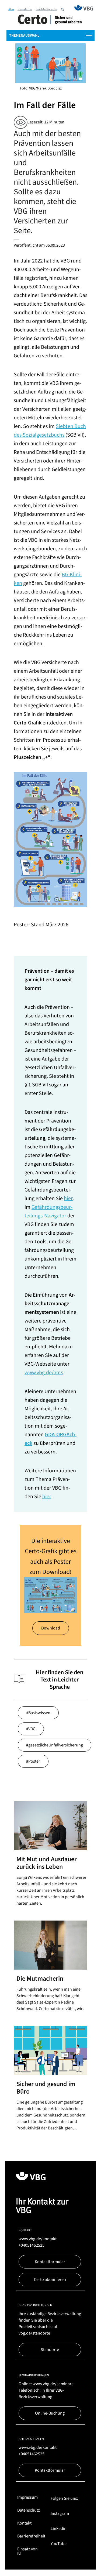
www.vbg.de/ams (44, 1373)
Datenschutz (29, 2510)
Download (51, 1628)
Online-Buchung (50, 2413)
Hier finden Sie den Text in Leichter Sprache (60, 1679)
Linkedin (59, 2529)
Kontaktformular (50, 2262)
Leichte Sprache (47, 9)
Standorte (50, 2350)
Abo (11, 9)
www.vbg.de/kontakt (38, 2239)
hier (68, 1199)
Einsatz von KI (27, 2551)
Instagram (60, 2513)
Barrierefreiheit (31, 2536)
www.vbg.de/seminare (53, 2384)
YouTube (59, 2544)
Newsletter (25, 9)
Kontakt (24, 2523)
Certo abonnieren (50, 2280)
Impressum (27, 2497)
